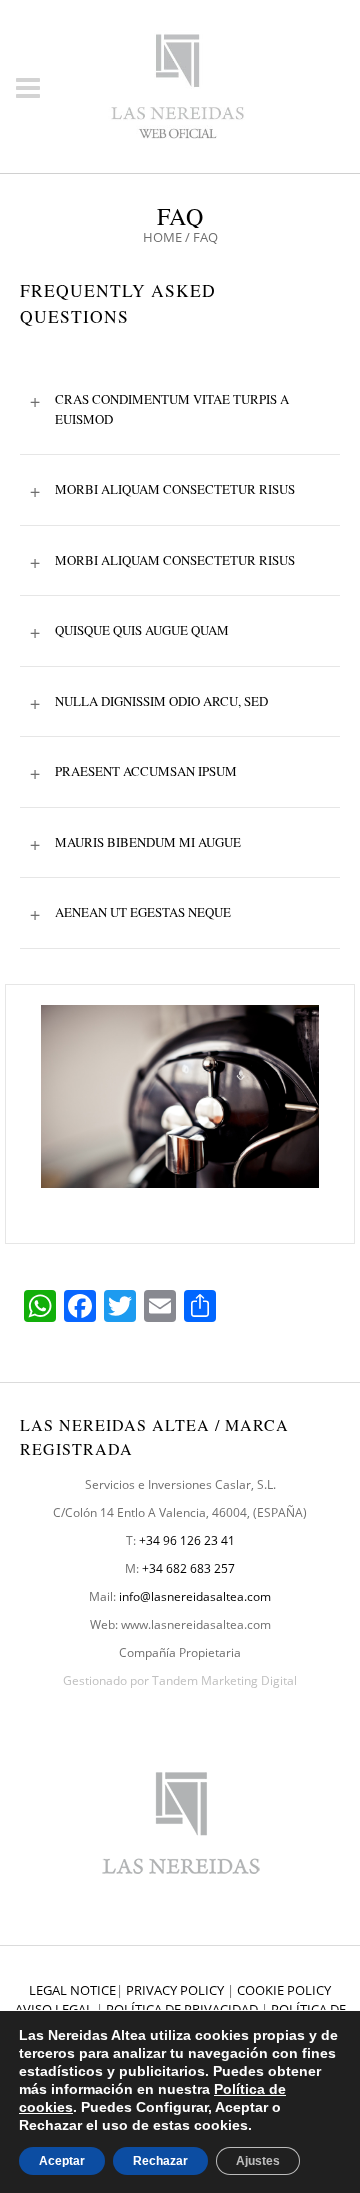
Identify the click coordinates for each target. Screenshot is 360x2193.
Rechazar (160, 2161)
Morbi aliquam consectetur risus (162, 490)
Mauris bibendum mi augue (135, 843)
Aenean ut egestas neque (130, 913)
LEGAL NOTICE (72, 1990)
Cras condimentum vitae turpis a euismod (159, 408)
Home (162, 237)
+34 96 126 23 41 (187, 1540)
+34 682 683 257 (188, 1568)
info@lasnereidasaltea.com (195, 1596)
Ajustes (258, 2161)
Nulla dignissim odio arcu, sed (149, 702)
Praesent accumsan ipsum (133, 772)
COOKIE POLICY (284, 1990)
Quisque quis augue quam (129, 631)
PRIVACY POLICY (175, 1990)
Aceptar (62, 2161)
